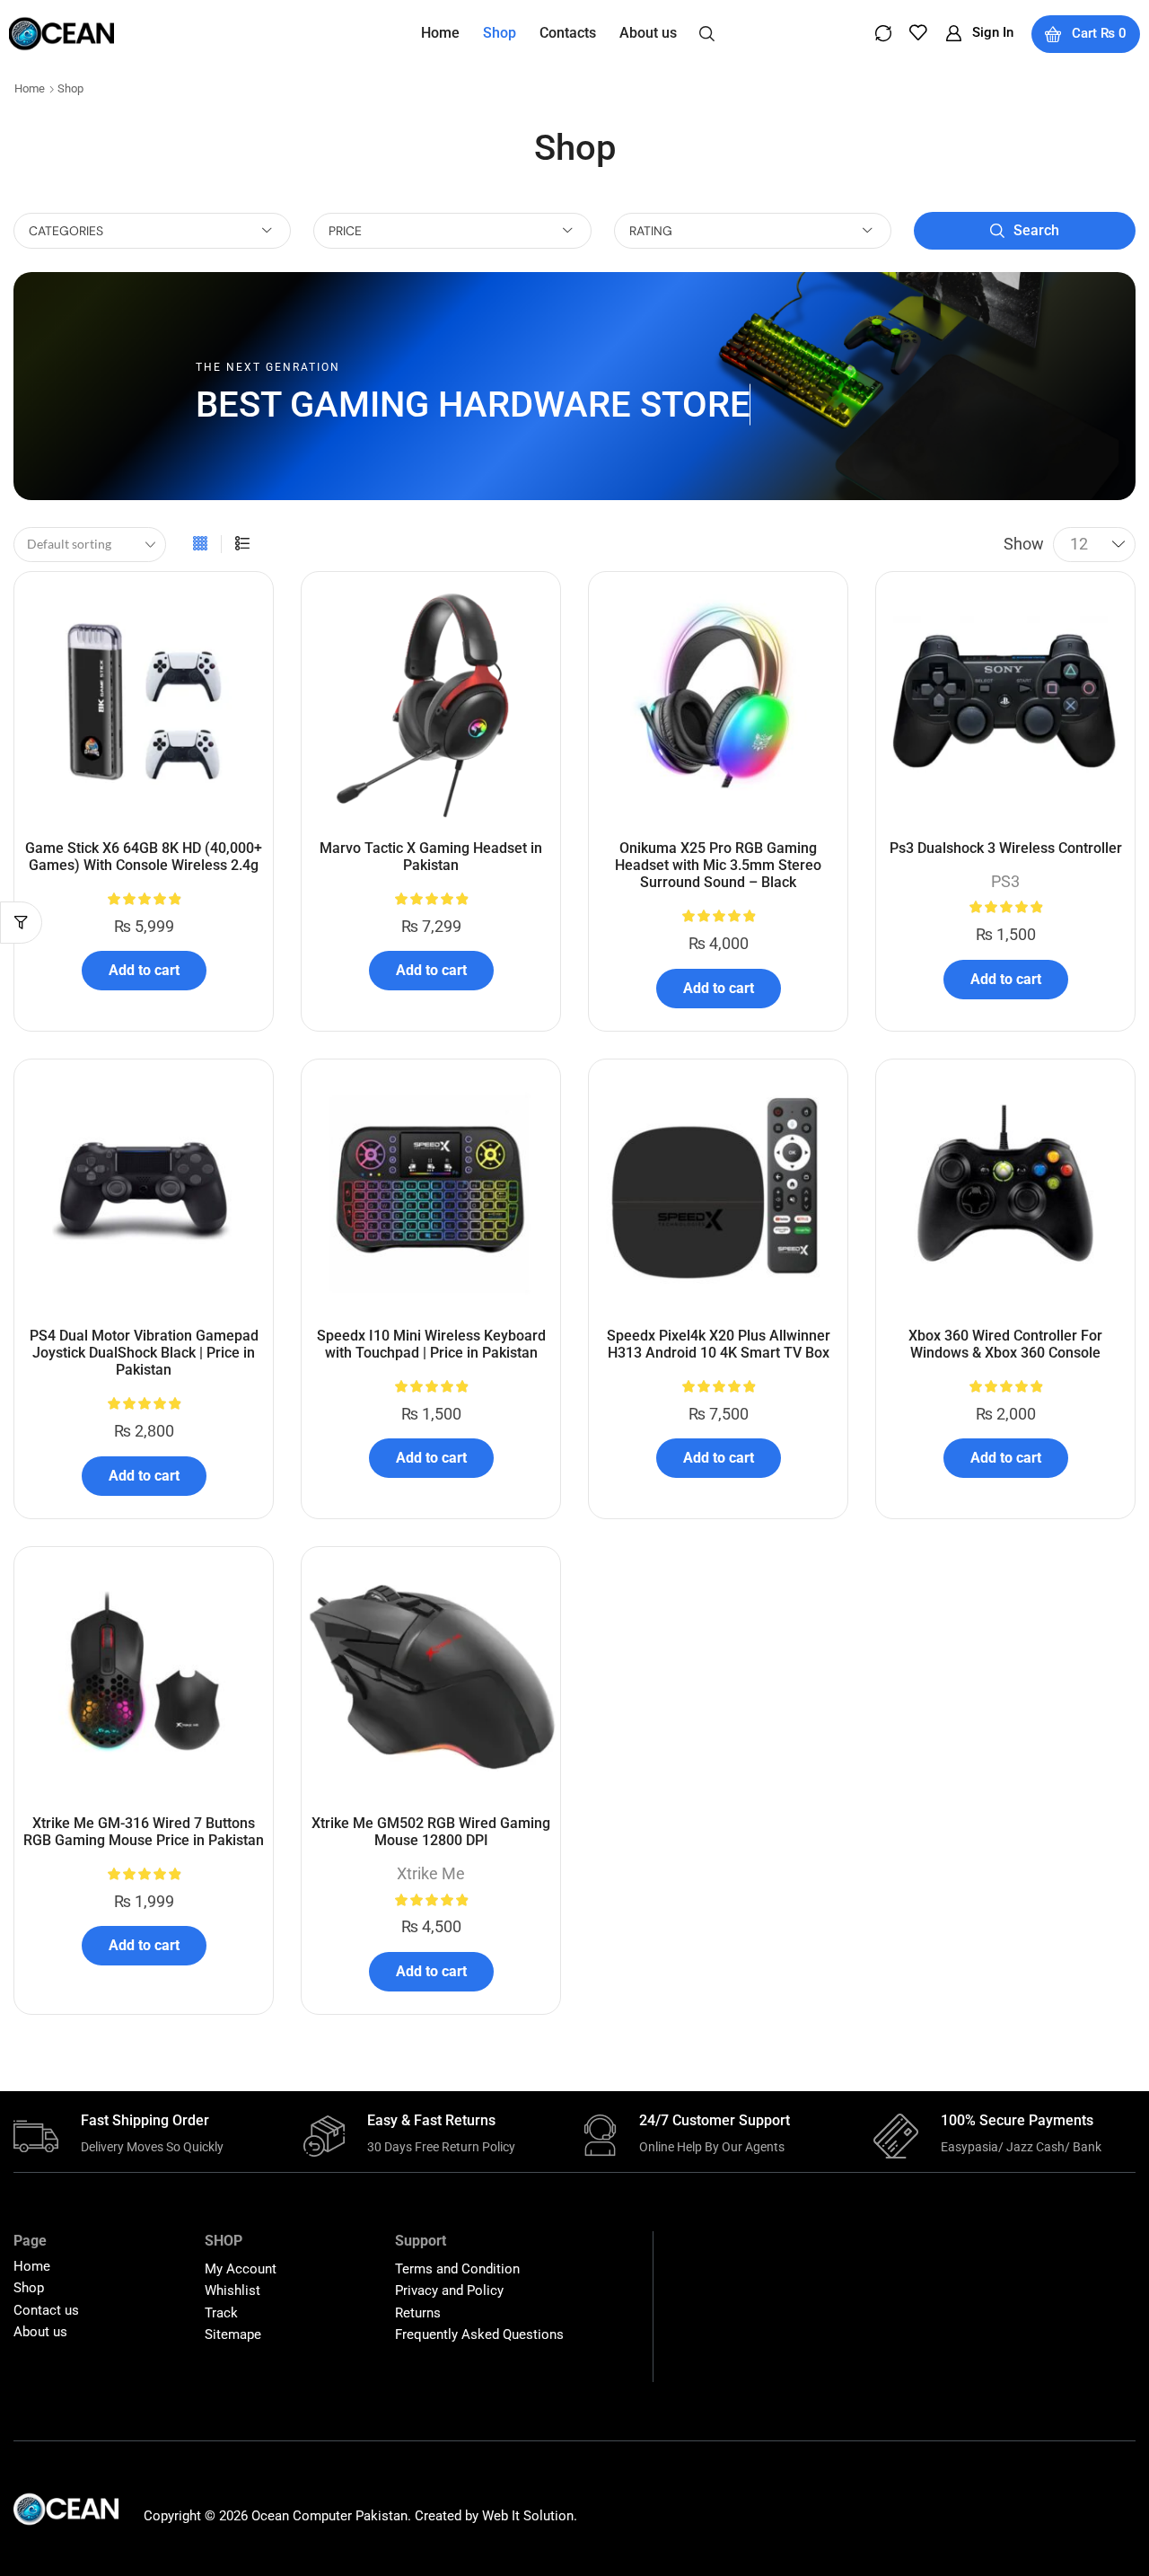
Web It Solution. (530, 2516)
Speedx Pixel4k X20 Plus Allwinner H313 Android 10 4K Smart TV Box (719, 1344)
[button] (707, 32)
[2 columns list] (242, 544)
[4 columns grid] (200, 544)
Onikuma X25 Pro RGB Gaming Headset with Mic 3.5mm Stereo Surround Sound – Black (718, 865)
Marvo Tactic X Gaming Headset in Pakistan (431, 857)
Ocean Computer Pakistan (329, 2516)
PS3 (1005, 881)
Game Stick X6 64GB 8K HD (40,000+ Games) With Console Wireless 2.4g (144, 857)
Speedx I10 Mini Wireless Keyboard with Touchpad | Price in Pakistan (431, 1344)
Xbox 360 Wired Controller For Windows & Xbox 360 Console (1005, 1344)
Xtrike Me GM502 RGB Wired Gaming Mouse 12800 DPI (431, 1832)
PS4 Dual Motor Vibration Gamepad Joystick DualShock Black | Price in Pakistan (144, 1353)
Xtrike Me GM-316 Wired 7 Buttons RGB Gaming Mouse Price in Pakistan (144, 1832)
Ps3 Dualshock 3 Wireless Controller (1006, 848)
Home (30, 88)
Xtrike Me (431, 1873)
